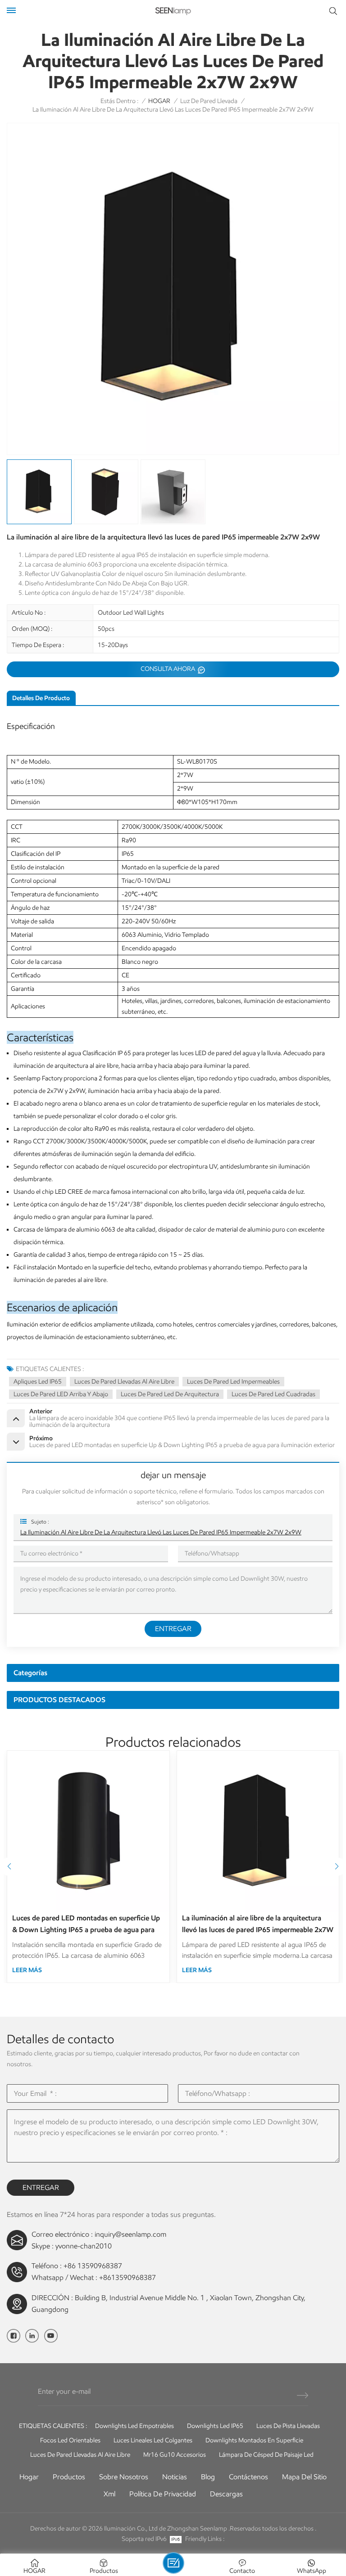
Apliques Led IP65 (38, 1382)
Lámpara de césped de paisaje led (266, 2455)
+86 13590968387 (93, 2266)
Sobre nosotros (124, 2477)
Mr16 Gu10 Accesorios (175, 2455)
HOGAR (159, 101)
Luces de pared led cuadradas (273, 1394)
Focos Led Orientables (70, 2440)
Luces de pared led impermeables (233, 1382)
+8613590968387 (127, 2277)
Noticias (175, 2477)
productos (69, 2477)
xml (109, 2494)
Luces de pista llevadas (288, 2426)
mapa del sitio (304, 2477)
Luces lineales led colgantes (153, 2440)
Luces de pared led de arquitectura (170, 1394)
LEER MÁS (27, 1970)
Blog (208, 2477)
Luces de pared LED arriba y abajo (61, 1394)
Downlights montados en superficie (254, 2440)
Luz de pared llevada (209, 101)
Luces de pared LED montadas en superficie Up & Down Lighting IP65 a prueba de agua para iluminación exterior (86, 1925)
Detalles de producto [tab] (41, 698)
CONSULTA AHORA (168, 669)
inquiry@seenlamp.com (130, 2234)
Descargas (226, 2494)
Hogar (29, 2477)
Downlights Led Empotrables (134, 2426)
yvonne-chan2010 (84, 2246)
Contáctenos (248, 2477)
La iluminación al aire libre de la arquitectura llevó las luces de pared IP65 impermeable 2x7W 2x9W (161, 1532)
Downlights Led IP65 (215, 2426)
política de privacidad (163, 2494)
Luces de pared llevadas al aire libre (124, 1382)
